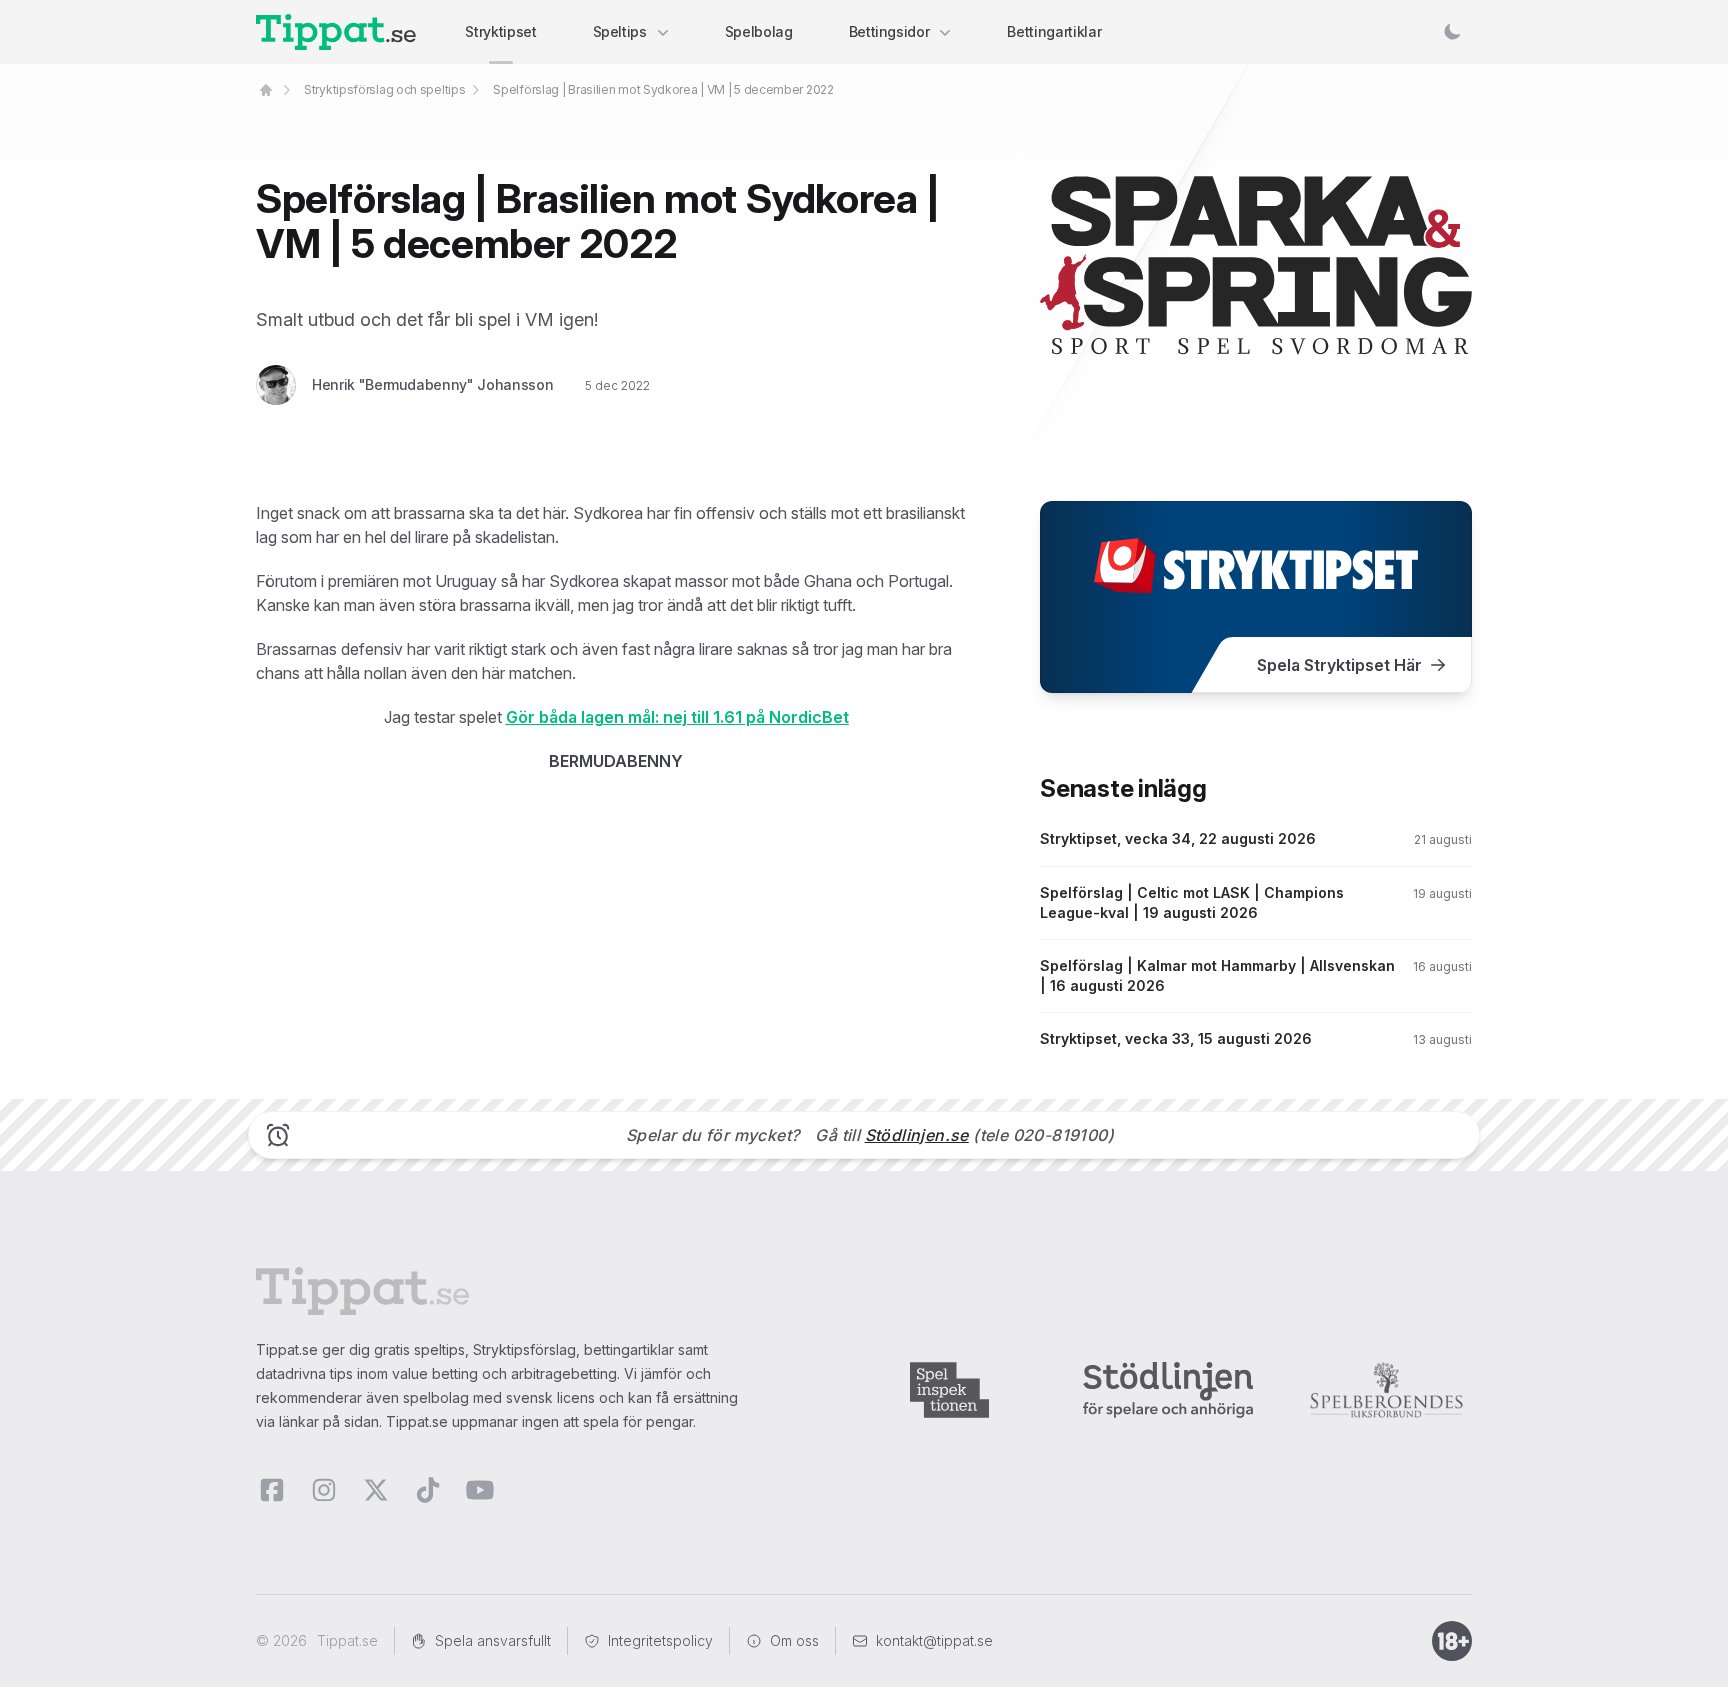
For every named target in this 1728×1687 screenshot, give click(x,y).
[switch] (1452, 32)
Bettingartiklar (1054, 31)
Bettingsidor (889, 31)
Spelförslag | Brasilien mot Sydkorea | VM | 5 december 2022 (663, 89)
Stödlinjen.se (917, 1135)
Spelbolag (759, 31)
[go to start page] (266, 90)
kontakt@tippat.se (934, 1640)
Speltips (620, 31)
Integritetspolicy (660, 1640)
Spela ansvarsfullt (493, 1640)
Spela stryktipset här (1339, 665)
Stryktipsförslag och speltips (384, 89)
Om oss (794, 1640)
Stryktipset (500, 31)
